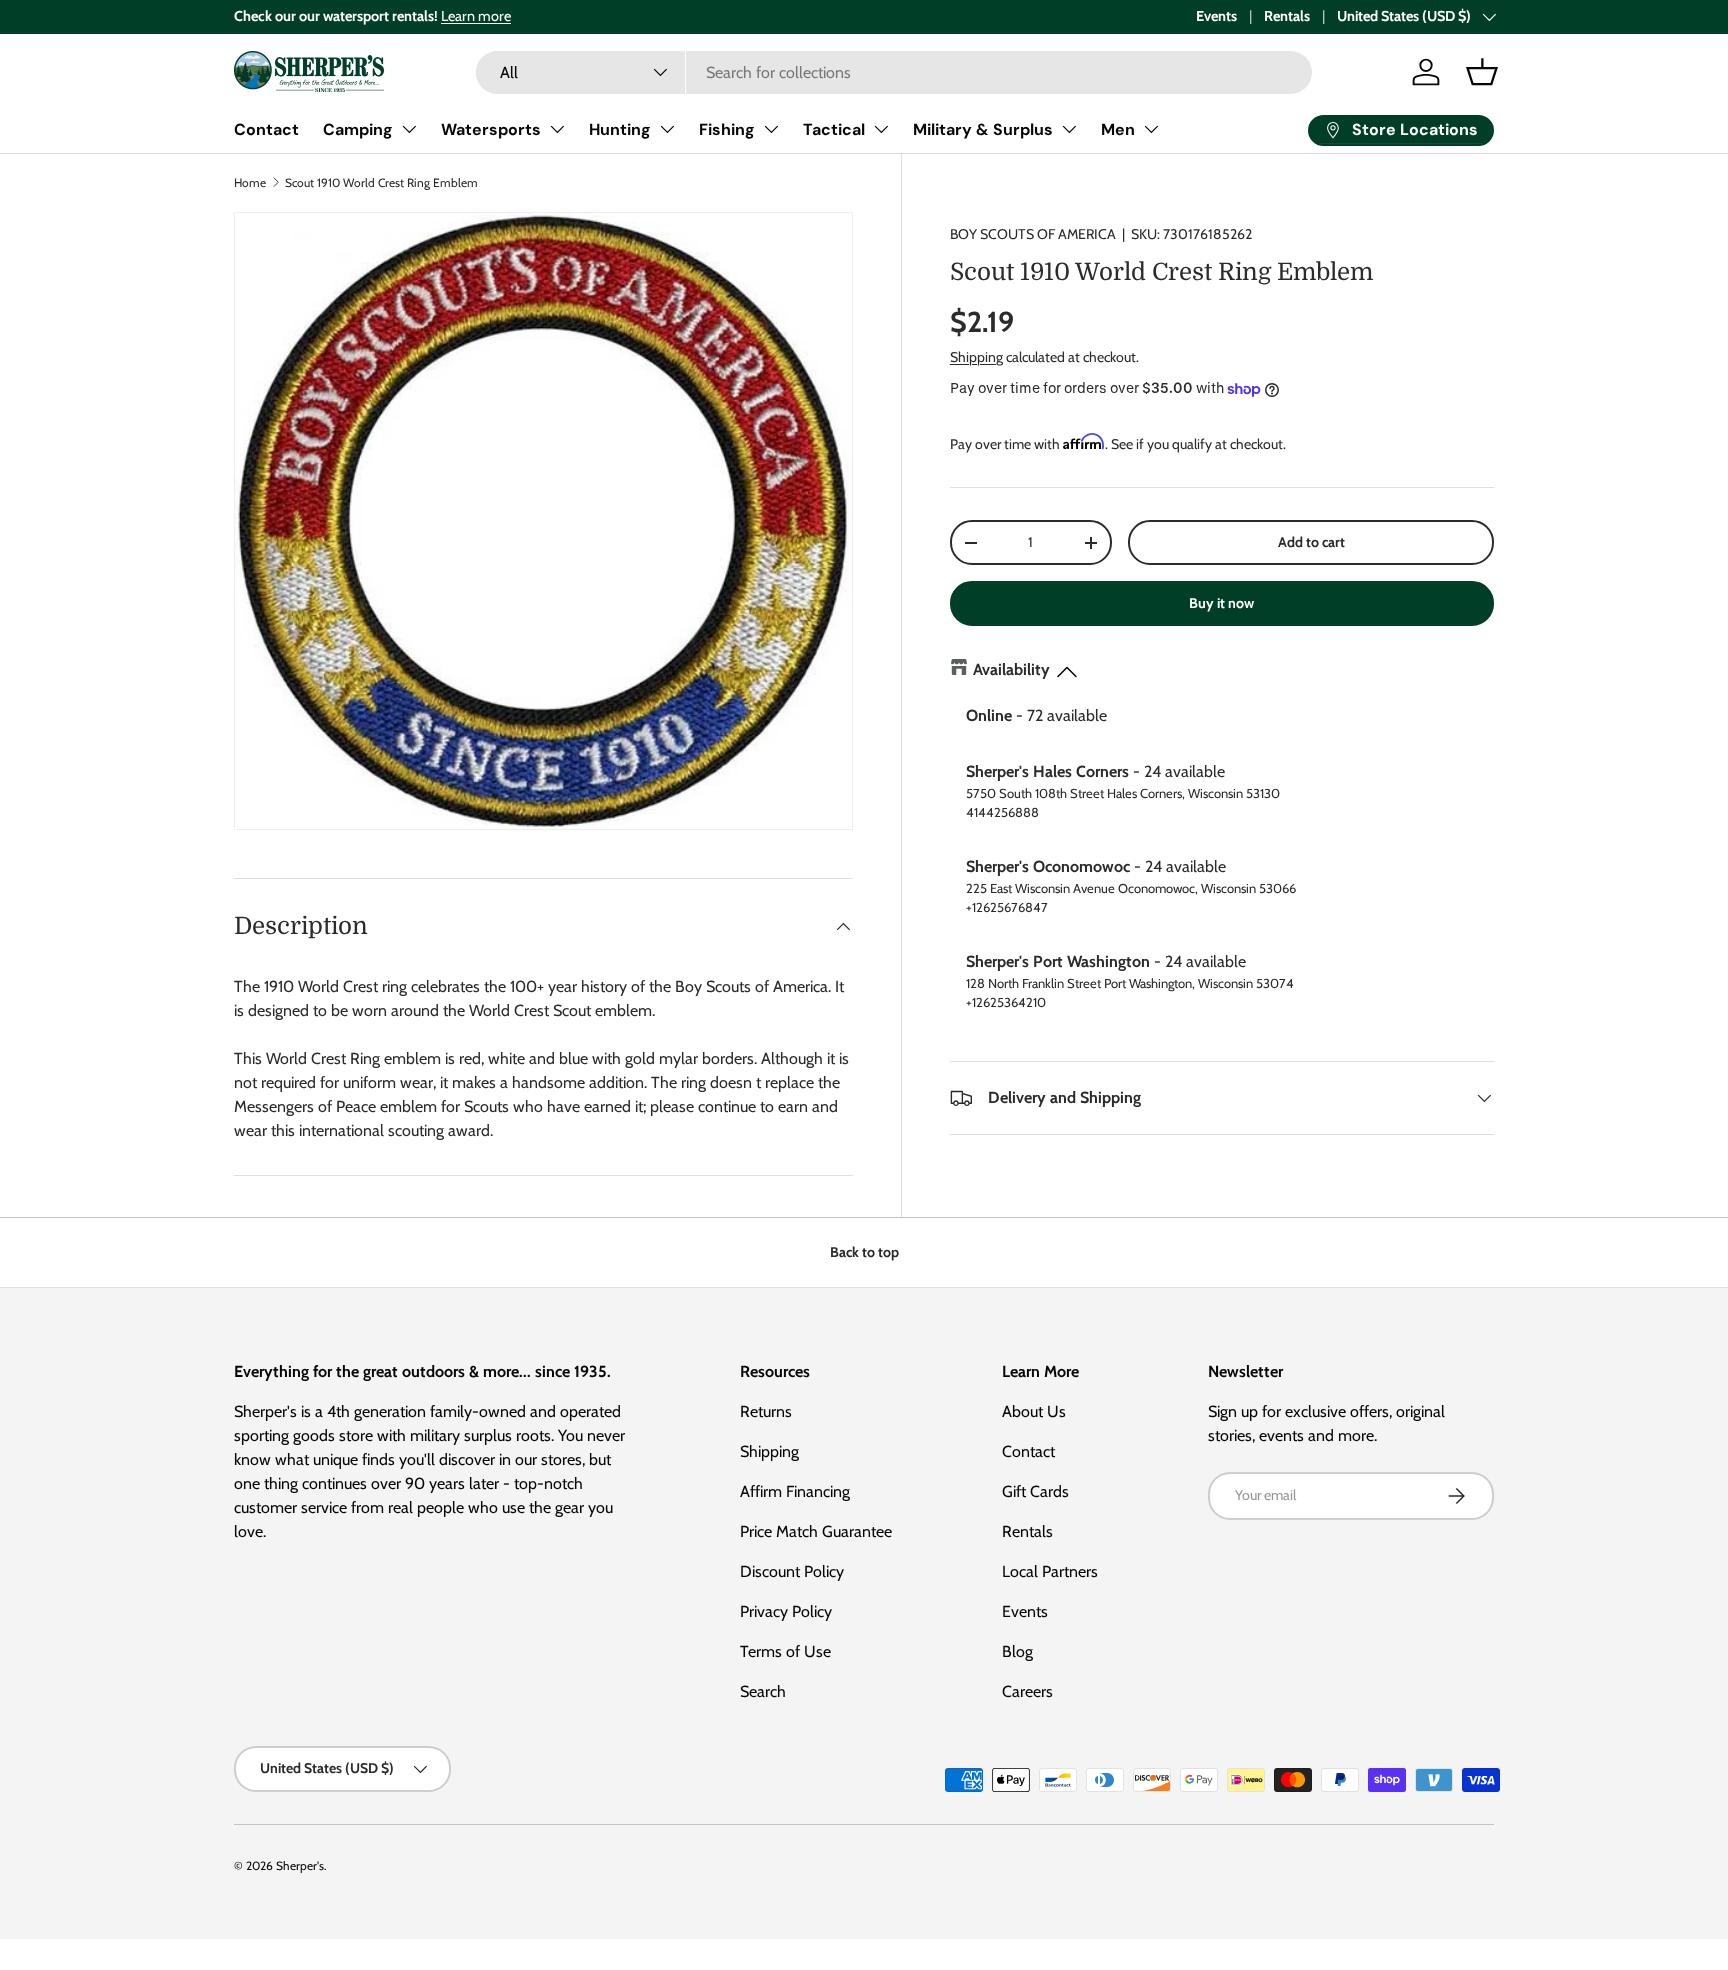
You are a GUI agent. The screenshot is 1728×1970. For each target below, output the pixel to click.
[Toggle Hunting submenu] (667, 129)
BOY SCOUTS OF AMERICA (1033, 234)
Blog (1017, 1651)
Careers (1027, 1691)
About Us (1034, 1411)
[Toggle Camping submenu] (409, 129)
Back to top (864, 1252)
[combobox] (894, 72)
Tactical (834, 129)
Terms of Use (785, 1651)
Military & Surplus (983, 129)
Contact (266, 129)
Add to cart (1311, 542)
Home (250, 182)
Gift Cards (1035, 1491)
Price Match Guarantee (816, 1531)
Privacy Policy (786, 1611)
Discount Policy (792, 1571)
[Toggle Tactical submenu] (881, 129)
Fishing (727, 129)
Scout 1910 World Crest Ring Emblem (381, 182)
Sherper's (300, 1865)
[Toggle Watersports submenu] (557, 129)
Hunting (620, 129)
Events (1216, 16)
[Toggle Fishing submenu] (771, 129)
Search (763, 1691)
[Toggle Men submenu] (1151, 129)
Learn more (476, 16)
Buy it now (1221, 603)
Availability (1011, 669)
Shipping (976, 357)
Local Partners (1050, 1571)
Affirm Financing (795, 1491)
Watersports (491, 129)
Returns (766, 1411)
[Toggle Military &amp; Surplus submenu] (1069, 129)
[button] (1482, 72)
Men (1118, 129)
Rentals (1287, 16)
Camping (358, 129)
